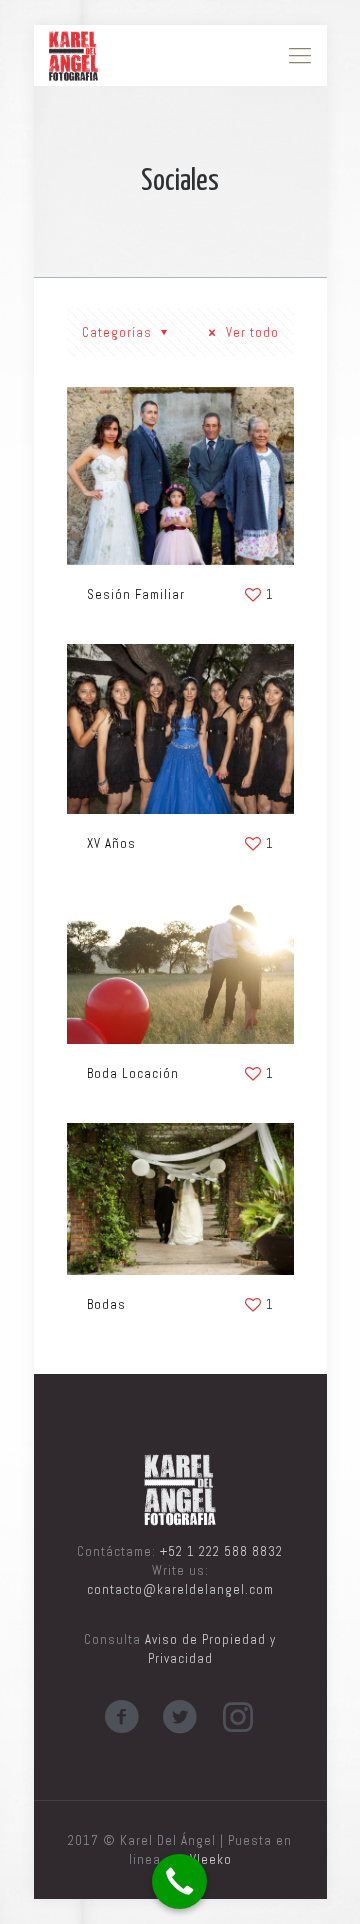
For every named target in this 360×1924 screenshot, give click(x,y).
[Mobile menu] (300, 55)
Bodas (106, 1304)
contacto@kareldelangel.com (180, 1589)
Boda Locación (133, 1073)
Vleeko (211, 1859)
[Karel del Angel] (74, 55)
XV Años (111, 843)
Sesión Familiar (136, 594)
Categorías (119, 332)
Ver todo (250, 332)
